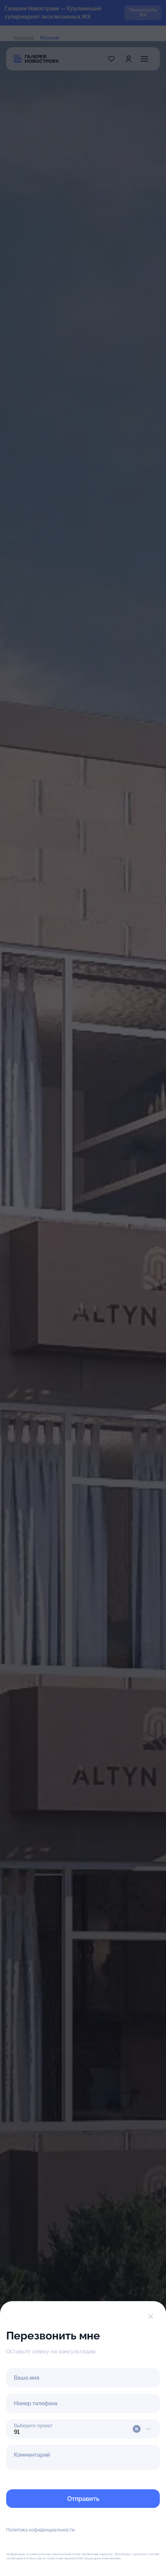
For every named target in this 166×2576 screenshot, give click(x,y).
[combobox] (83, 2429)
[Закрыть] (151, 2317)
